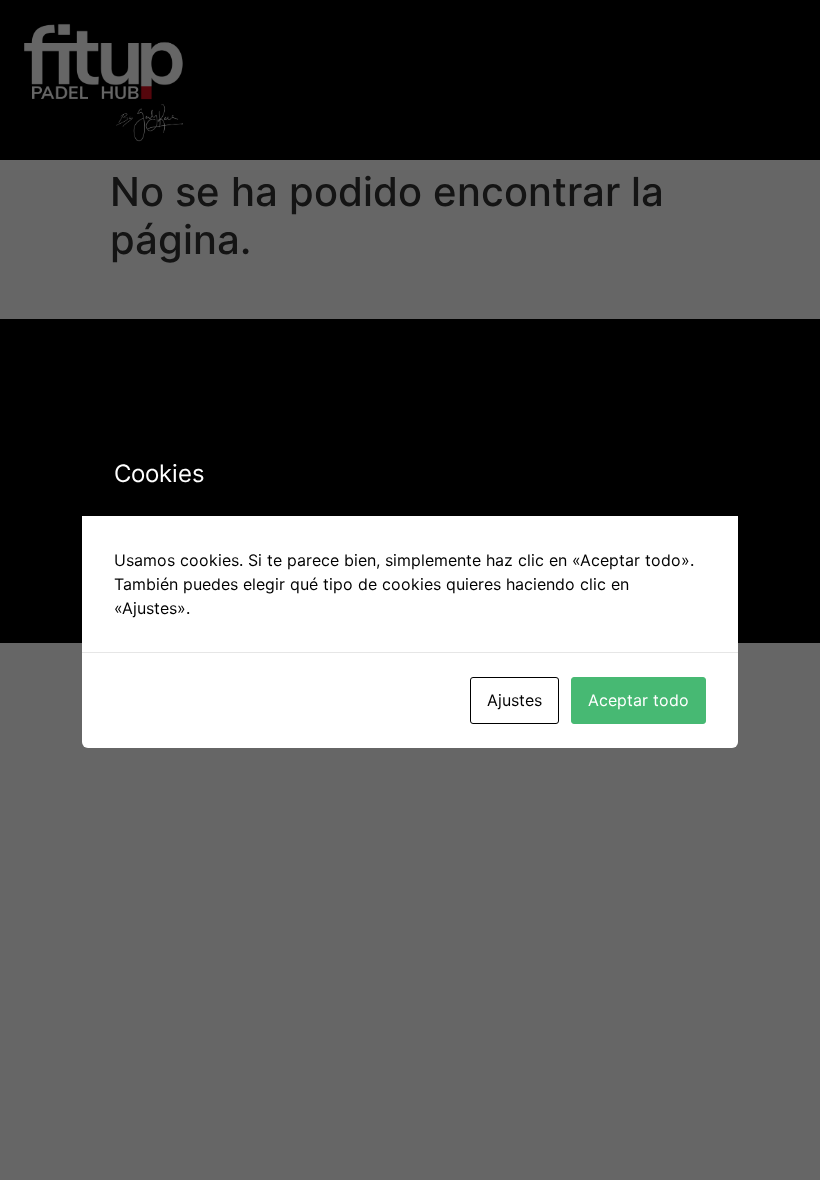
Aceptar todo (638, 700)
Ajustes (514, 700)
